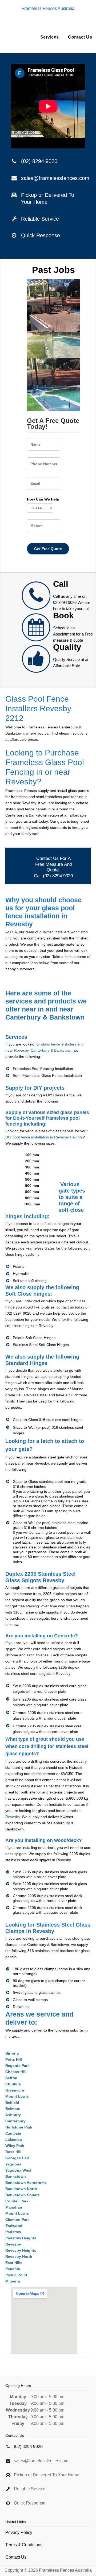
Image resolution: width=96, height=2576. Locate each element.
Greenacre (15, 2090)
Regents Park (17, 2066)
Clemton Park (17, 2220)
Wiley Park (15, 2146)
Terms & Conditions (24, 2545)
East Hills (14, 2263)
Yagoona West (18, 2170)
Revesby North (19, 2257)
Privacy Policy (19, 2532)
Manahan (14, 2207)
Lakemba (14, 2139)
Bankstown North (21, 2189)
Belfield (12, 2103)
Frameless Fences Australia (48, 8)
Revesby (13, 1817)
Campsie (13, 2133)
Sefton (11, 2078)
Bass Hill (13, 2152)
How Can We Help (43, 499)
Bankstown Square (23, 2195)
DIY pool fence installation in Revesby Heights (44, 1137)
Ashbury (13, 2115)
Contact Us (80, 37)
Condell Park (17, 2201)
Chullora (13, 2084)
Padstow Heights (21, 2238)
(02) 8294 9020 (39, 161)
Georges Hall (17, 2158)
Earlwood (14, 2226)
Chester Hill (16, 2072)
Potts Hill (14, 2059)
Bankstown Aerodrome (26, 2183)
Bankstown (16, 2176)
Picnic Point (16, 2275)
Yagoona (13, 2164)
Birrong (12, 2053)
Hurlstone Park (19, 2127)
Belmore (13, 2109)
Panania (13, 2269)
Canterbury (15, 2121)
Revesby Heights (21, 2250)
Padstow (13, 2232)
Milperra (13, 2281)
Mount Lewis (17, 2096)
